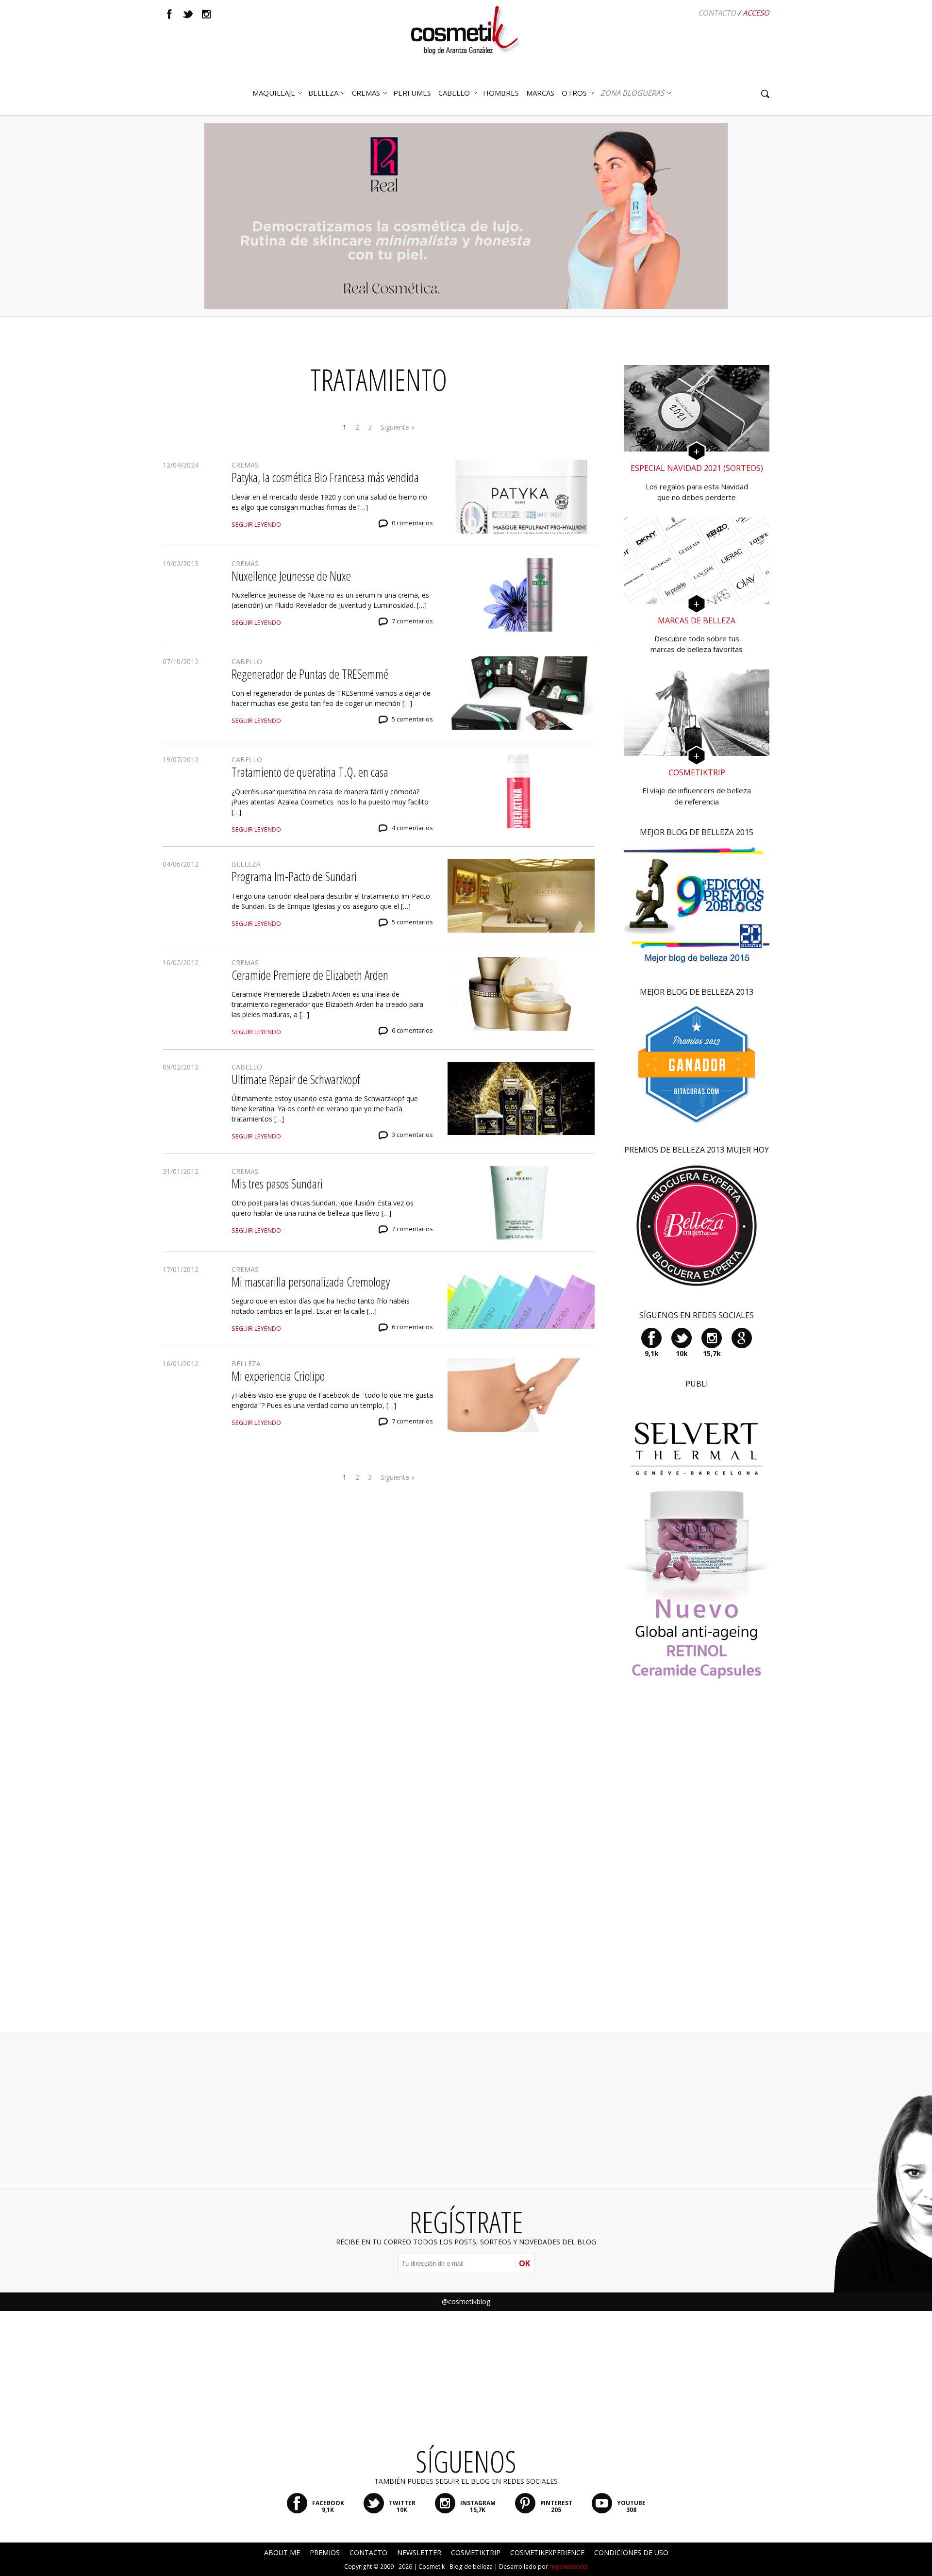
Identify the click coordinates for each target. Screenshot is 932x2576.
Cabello (247, 661)
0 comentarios (412, 523)
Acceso (756, 13)
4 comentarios (412, 828)
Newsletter (419, 2552)
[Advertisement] (697, 1869)
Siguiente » (398, 427)
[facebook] (169, 14)
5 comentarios (412, 719)
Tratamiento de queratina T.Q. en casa (310, 772)
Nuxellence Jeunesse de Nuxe (291, 576)
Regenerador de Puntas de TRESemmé (310, 674)
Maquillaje (274, 93)
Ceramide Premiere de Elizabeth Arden (310, 975)
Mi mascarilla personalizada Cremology (311, 1282)
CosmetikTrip (476, 2552)
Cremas (366, 93)
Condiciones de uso (631, 2552)
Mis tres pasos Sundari (277, 1184)
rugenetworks (569, 2567)
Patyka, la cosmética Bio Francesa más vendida (325, 477)
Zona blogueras (632, 93)
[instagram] (206, 14)
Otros (574, 93)
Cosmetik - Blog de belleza (456, 2567)
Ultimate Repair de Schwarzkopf (296, 1079)
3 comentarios (412, 1135)
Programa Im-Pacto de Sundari (294, 876)
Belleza (323, 93)
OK (524, 2263)
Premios (325, 2552)
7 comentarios (412, 621)
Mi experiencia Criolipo (278, 1376)
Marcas (540, 93)
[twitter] (188, 14)
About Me (282, 2552)
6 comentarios (412, 1030)
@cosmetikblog (466, 2301)
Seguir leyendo (256, 525)
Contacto (717, 13)
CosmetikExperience (547, 2552)
